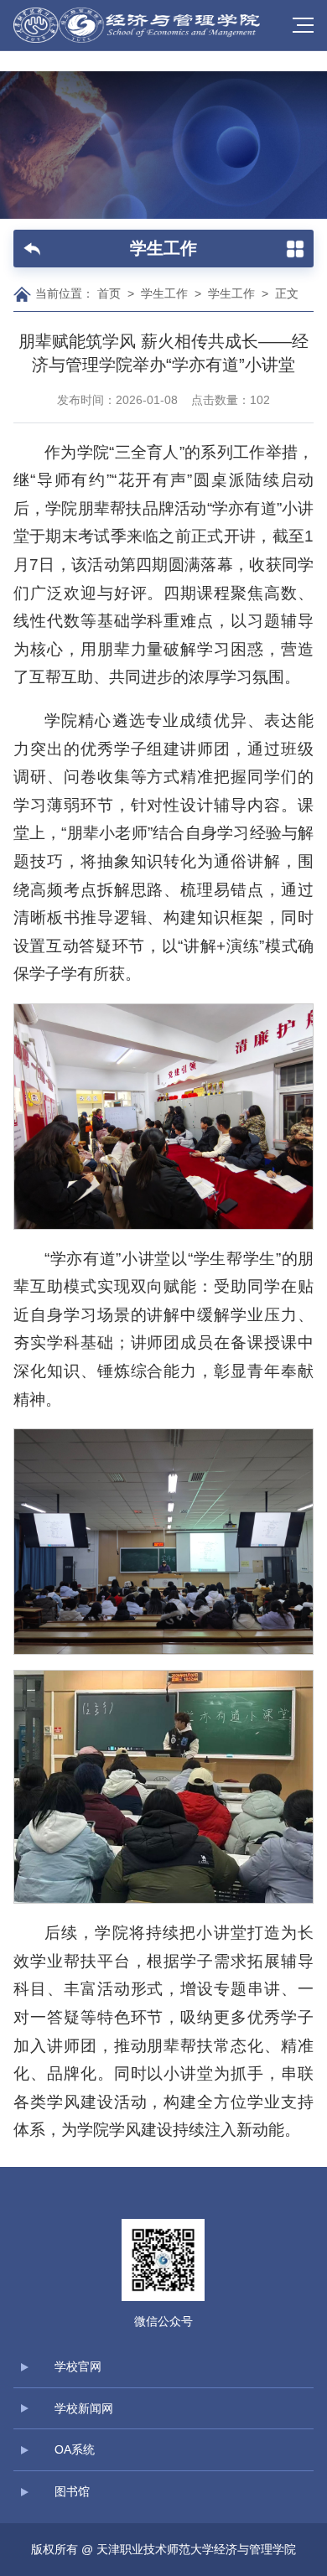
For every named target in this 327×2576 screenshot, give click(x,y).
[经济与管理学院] (139, 25)
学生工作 (164, 293)
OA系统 (75, 2449)
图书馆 (72, 2491)
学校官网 (78, 2366)
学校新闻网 (84, 2408)
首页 (109, 293)
